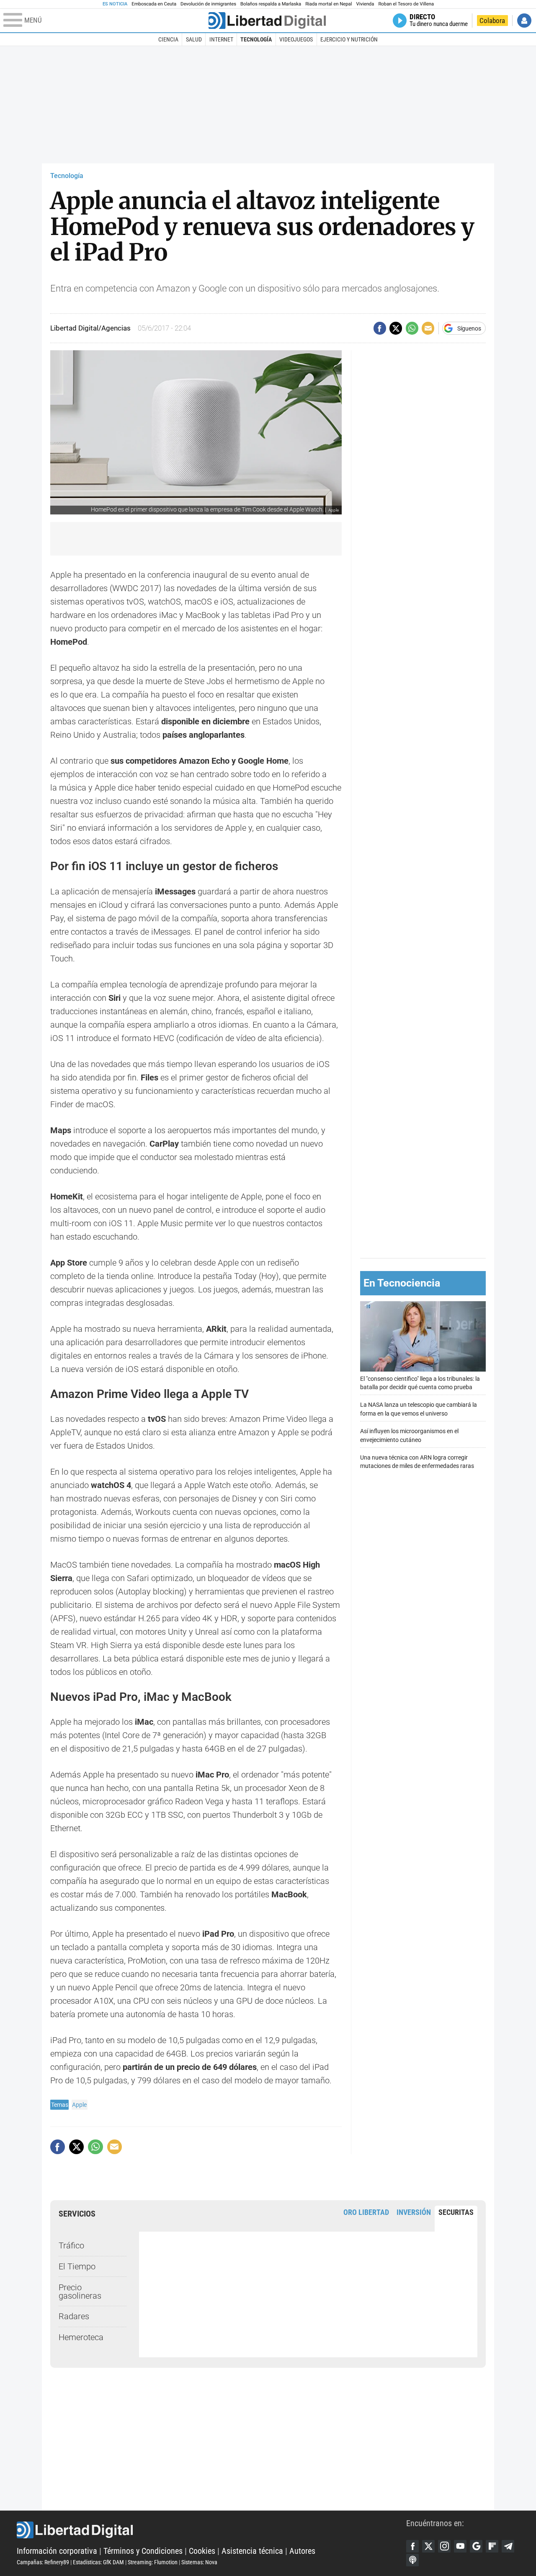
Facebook (412, 2546)
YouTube (460, 2546)
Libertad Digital (211, 2530)
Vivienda (365, 4)
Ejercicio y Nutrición (349, 39)
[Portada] (267, 21)
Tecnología (256, 39)
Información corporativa (57, 2551)
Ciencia (168, 39)
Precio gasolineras (80, 2292)
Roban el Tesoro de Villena (406, 4)
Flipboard (492, 2546)
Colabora (492, 21)
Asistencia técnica (252, 2551)
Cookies (202, 2551)
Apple (79, 2105)
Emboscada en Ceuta (154, 4)
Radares (74, 2316)
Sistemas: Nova (199, 2562)
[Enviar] (412, 328)
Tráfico (71, 2245)
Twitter (428, 2546)
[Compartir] (380, 328)
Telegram (508, 2546)
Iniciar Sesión (524, 21)
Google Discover (476, 2546)
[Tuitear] (396, 328)
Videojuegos (296, 39)
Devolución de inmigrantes (208, 4)
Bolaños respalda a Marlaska (271, 4)
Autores (302, 2551)
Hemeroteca (81, 2337)
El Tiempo (77, 2266)
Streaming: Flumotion (153, 2562)
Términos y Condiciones (143, 2551)
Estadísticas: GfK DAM (98, 2562)
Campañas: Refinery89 (43, 2562)
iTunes (412, 2560)
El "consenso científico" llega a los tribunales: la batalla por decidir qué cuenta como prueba (420, 1383)
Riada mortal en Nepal (329, 4)
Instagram (444, 2546)
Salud (194, 39)
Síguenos (469, 328)
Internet (221, 39)
